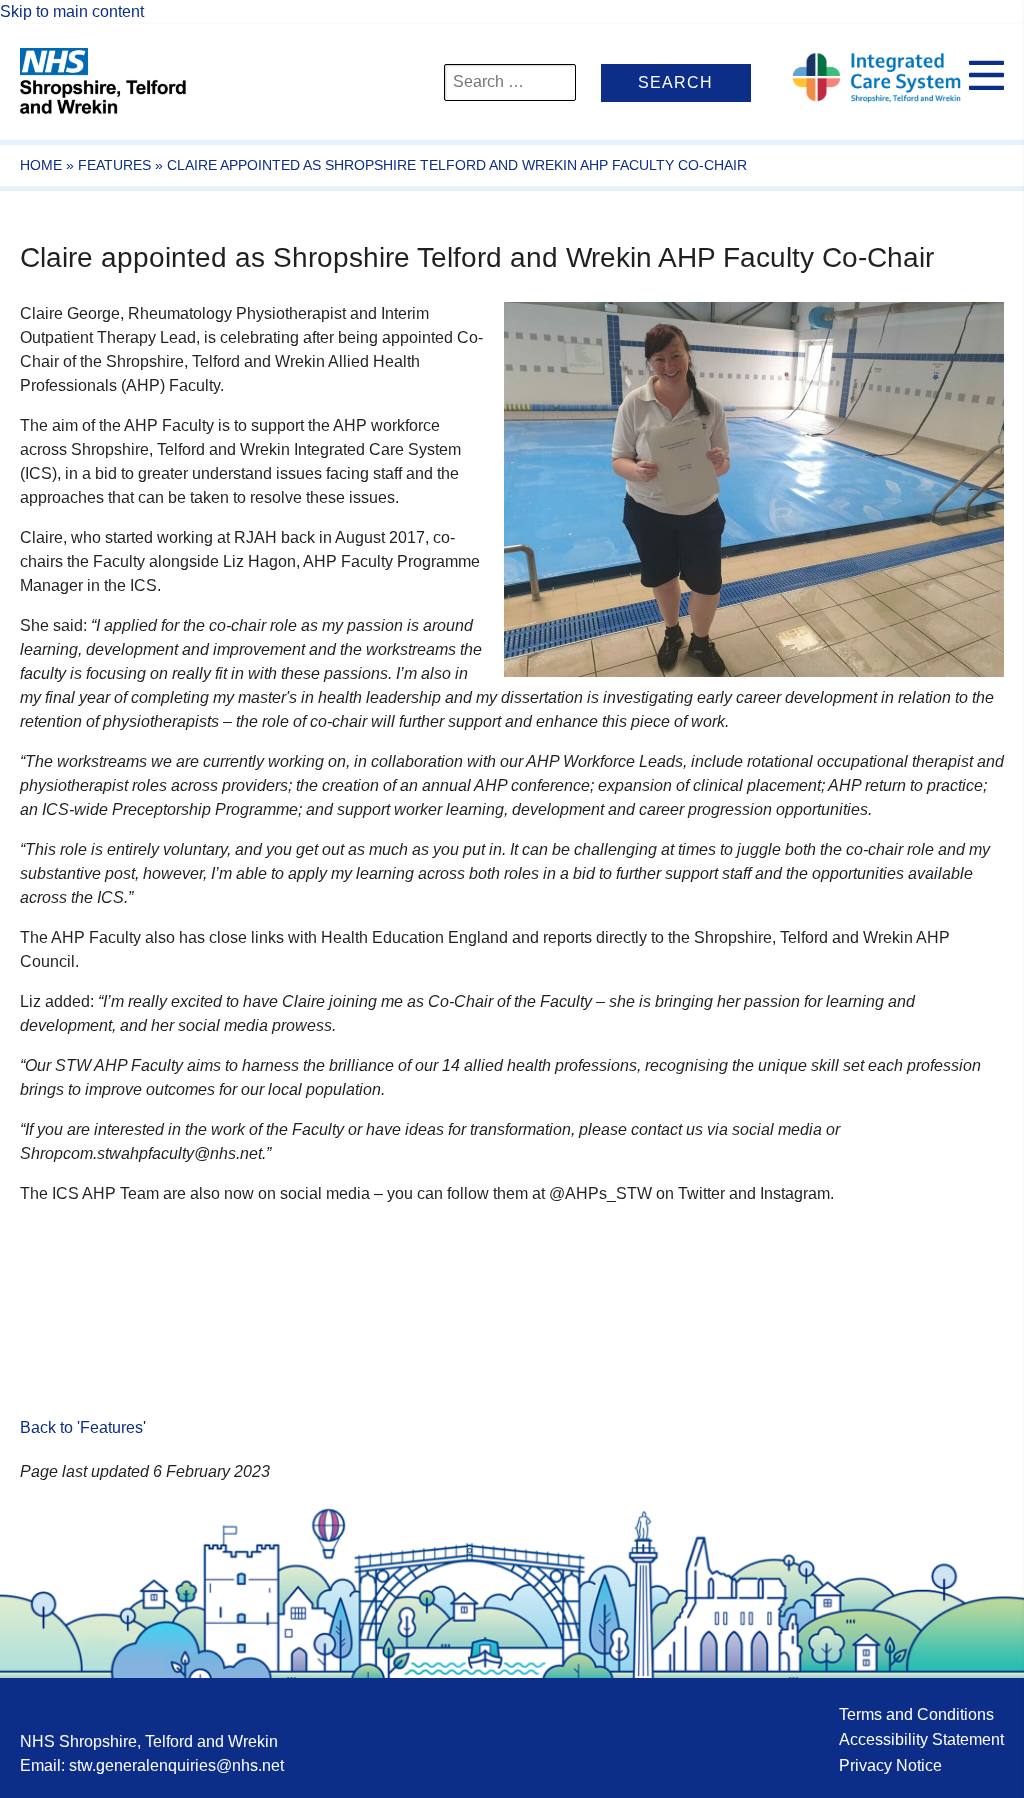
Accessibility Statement (921, 1739)
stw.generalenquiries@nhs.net (176, 1765)
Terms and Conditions (916, 1714)
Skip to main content (72, 11)
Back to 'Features (81, 1427)
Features (114, 165)
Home (41, 165)
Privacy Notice (890, 1765)
